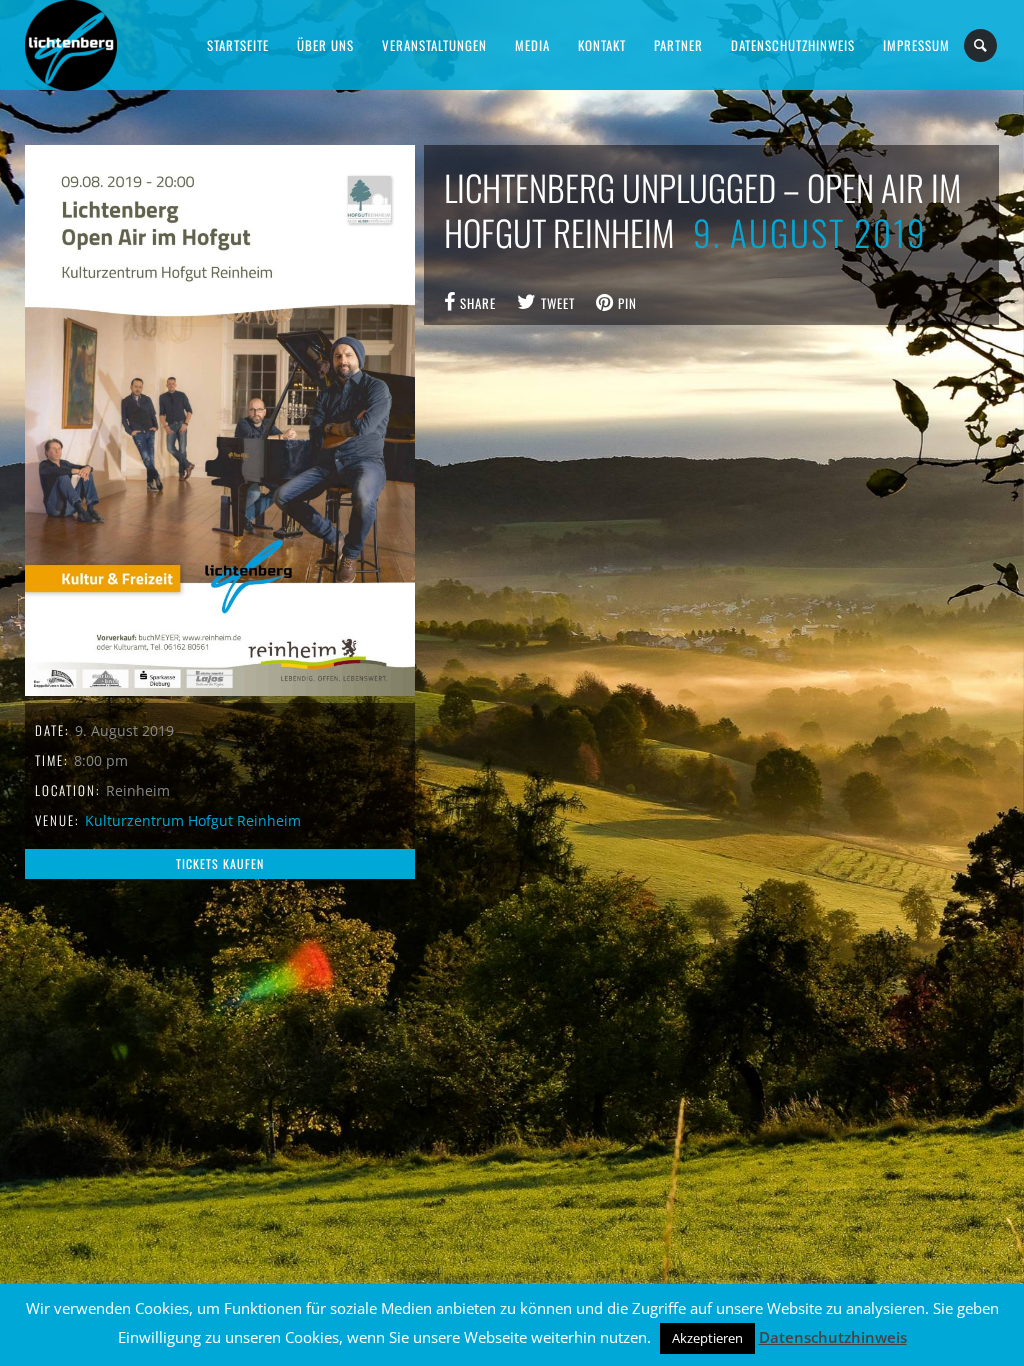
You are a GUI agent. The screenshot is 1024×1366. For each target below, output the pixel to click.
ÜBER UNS (325, 45)
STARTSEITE (238, 45)
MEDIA (532, 45)
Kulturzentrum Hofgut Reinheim (193, 820)
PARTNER (678, 45)
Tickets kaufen (220, 863)
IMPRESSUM (916, 45)
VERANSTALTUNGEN (434, 45)
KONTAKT (602, 45)
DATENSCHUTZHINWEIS (793, 45)
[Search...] (981, 45)
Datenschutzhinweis (833, 1337)
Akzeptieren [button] (707, 1338)
